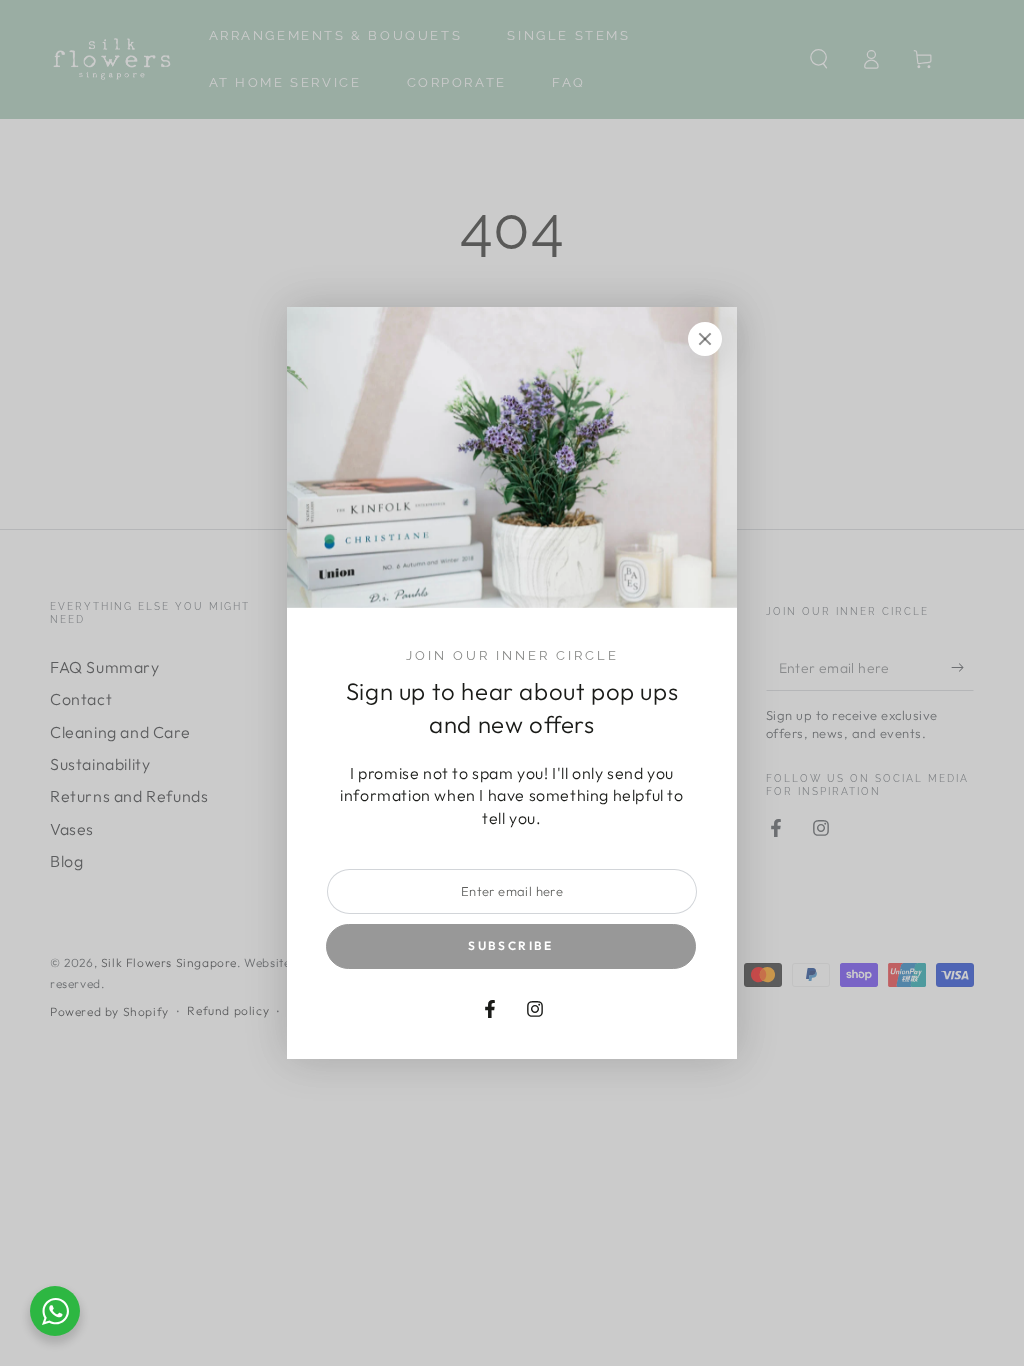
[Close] (705, 339)
